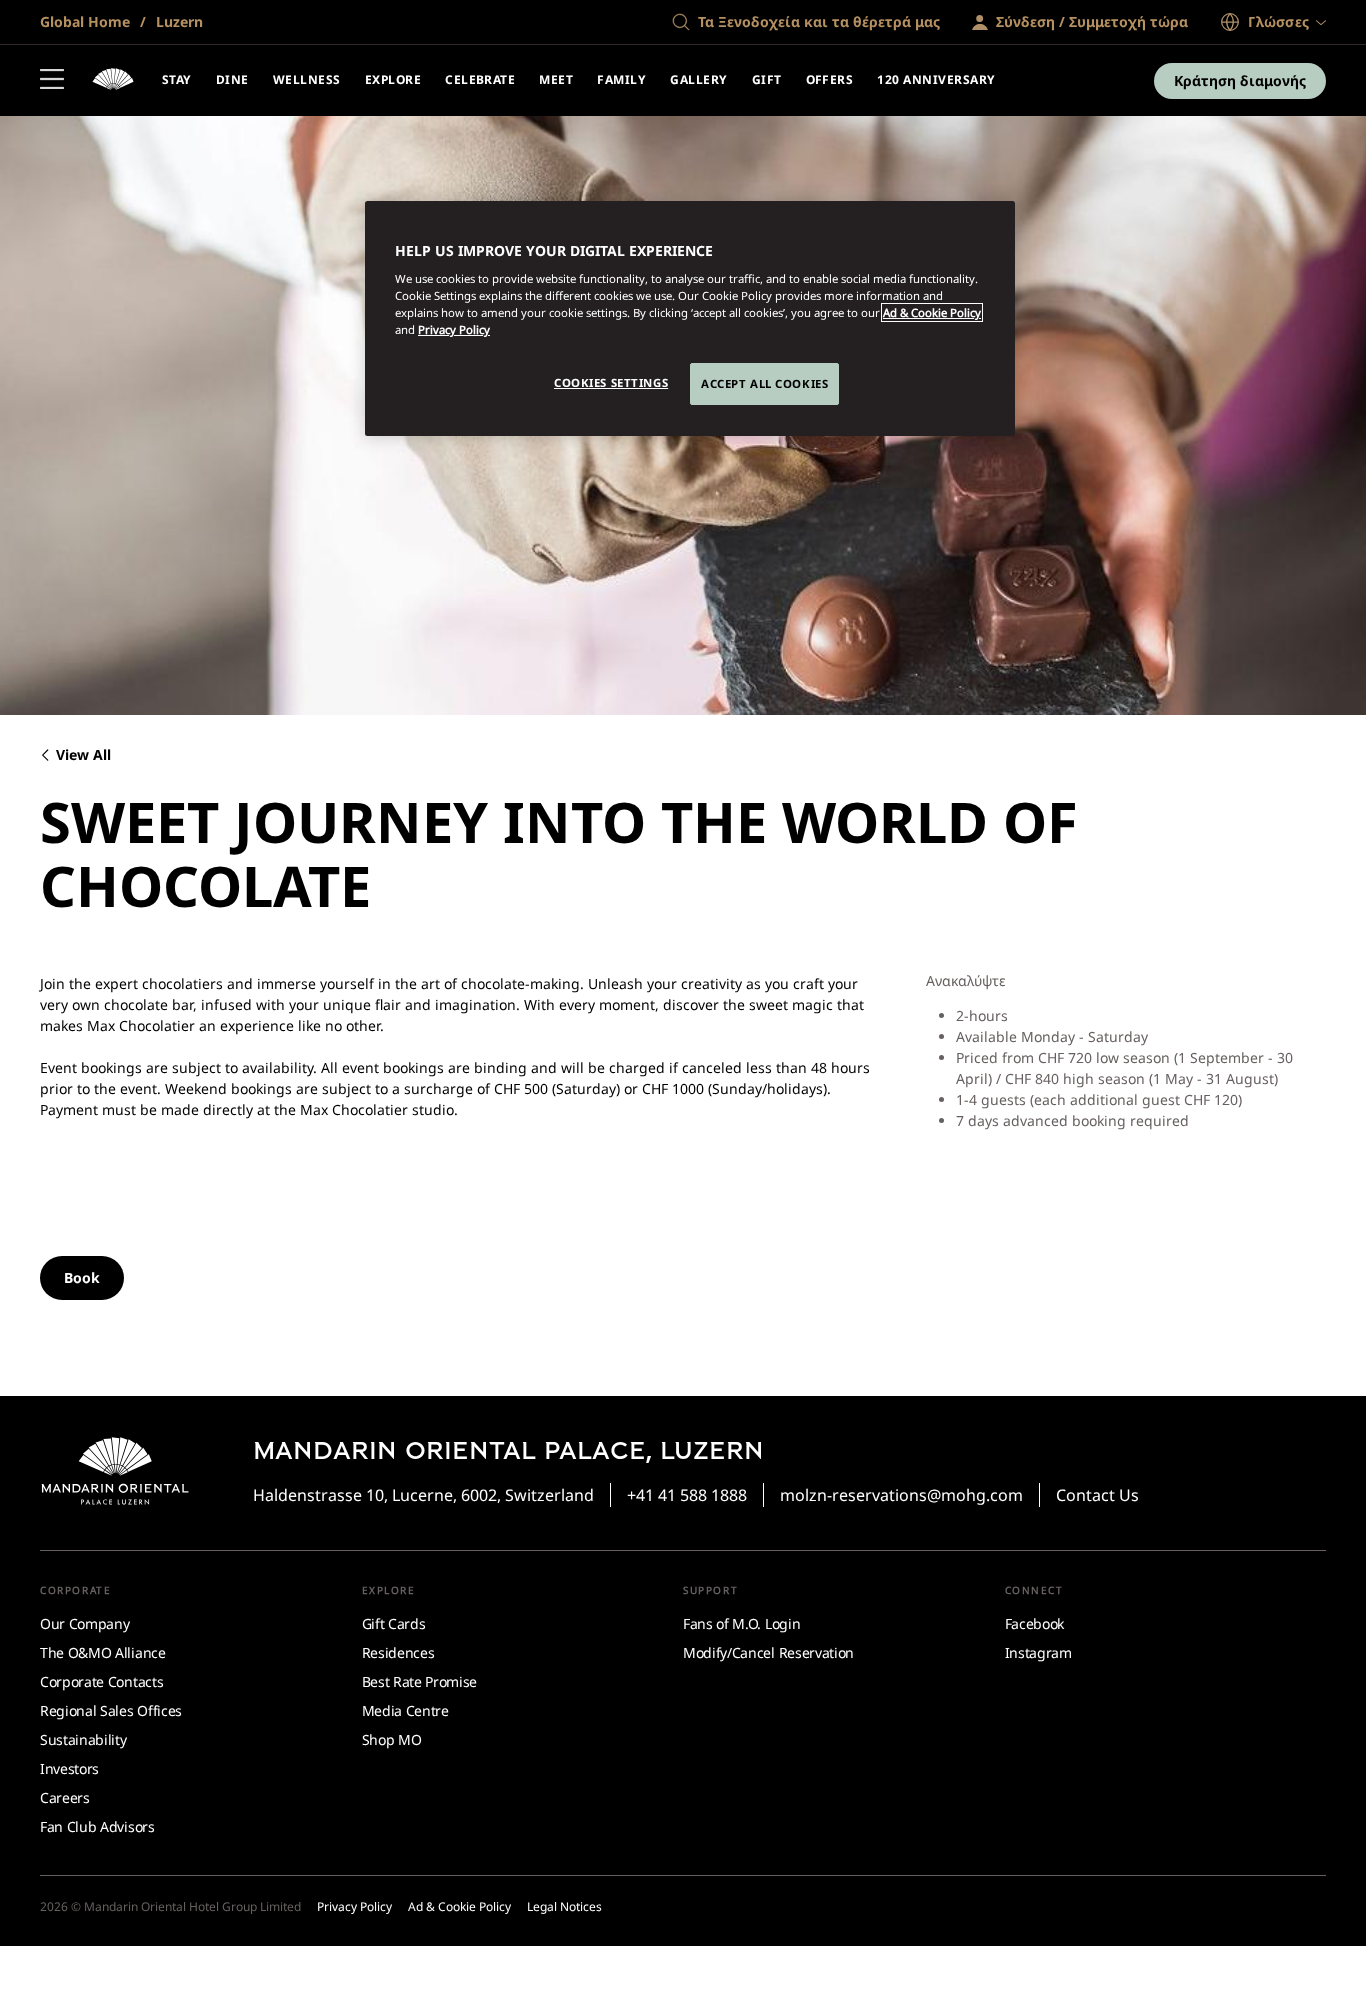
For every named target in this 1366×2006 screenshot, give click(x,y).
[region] (690, 319)
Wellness (307, 79)
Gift (767, 79)
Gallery (698, 79)
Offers (830, 79)
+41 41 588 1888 (687, 1495)
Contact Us (1097, 1495)
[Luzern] (113, 81)
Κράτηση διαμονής (1240, 80)
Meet (556, 79)
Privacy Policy (454, 329)
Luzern (177, 21)
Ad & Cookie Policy (932, 312)
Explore (393, 79)
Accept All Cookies (764, 383)
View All (83, 755)
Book (82, 1277)
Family (621, 79)
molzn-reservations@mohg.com (901, 1495)
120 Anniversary (936, 79)
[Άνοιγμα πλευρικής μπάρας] (52, 81)
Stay (177, 79)
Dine (232, 79)
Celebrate (480, 79)
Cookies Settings (611, 382)
